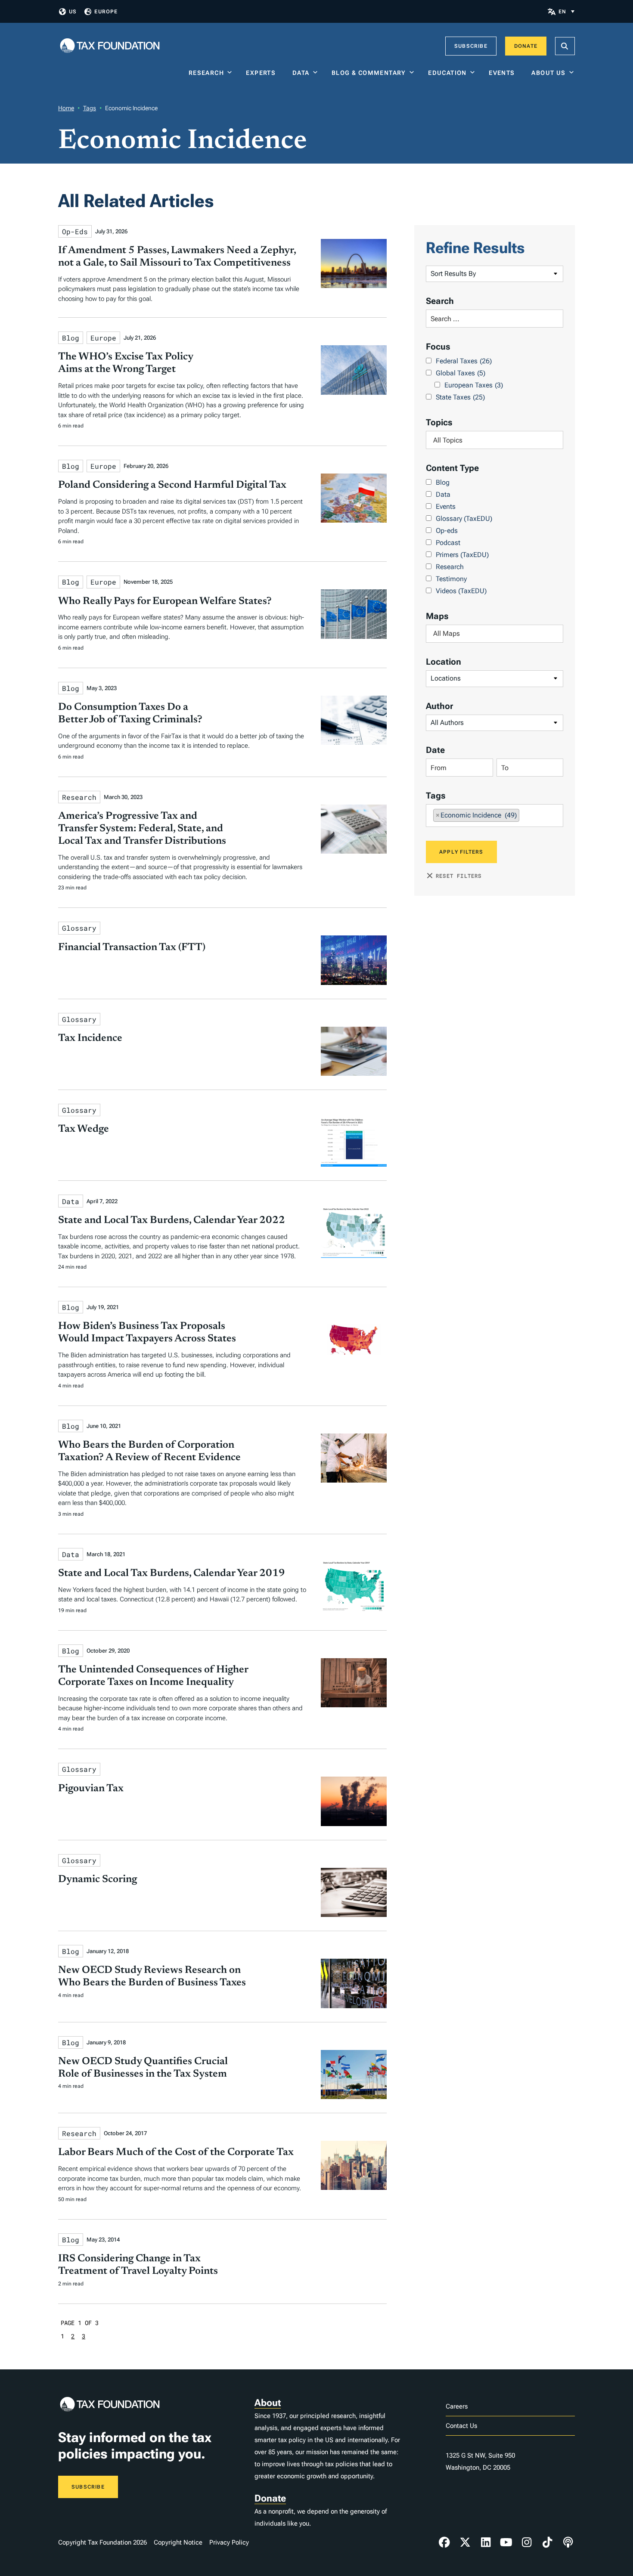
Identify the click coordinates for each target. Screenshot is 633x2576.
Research (206, 73)
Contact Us (461, 2426)
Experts (263, 73)
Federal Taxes (464, 361)
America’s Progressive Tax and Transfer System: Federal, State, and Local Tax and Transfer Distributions (142, 829)
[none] (566, 11)
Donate (526, 46)
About (268, 2403)
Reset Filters (459, 876)
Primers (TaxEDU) (462, 555)
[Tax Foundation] (110, 46)
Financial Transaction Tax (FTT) (132, 947)
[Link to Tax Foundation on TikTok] (547, 2542)
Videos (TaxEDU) (461, 591)
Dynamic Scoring (98, 1879)
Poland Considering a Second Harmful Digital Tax (172, 485)
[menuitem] (566, 11)
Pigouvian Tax (91, 1789)
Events (504, 73)
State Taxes (460, 397)
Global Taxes (461, 373)
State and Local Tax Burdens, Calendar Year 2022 (172, 1220)
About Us (548, 73)
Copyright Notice (178, 2542)
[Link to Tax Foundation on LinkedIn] (486, 2542)
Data (301, 73)
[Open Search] (565, 46)
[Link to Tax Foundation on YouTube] (506, 2542)
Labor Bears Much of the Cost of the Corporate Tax (176, 2152)
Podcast (448, 543)
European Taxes (474, 385)
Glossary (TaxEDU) (464, 519)
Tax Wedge (84, 1129)
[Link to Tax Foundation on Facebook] (444, 2542)
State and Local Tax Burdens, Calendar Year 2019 (172, 1573)
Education (447, 73)
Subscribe (471, 46)
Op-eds (447, 531)
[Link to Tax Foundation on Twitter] (465, 2542)
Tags (90, 108)
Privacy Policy (229, 2542)
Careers (457, 2406)
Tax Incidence (90, 1038)
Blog (443, 482)
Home (66, 108)
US (73, 12)
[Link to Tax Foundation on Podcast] (568, 2542)
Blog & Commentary (369, 73)
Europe (106, 12)
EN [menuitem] (562, 12)
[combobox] (495, 440)
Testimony (451, 579)
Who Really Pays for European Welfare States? (165, 601)
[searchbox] (495, 440)
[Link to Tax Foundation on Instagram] (527, 2542)
